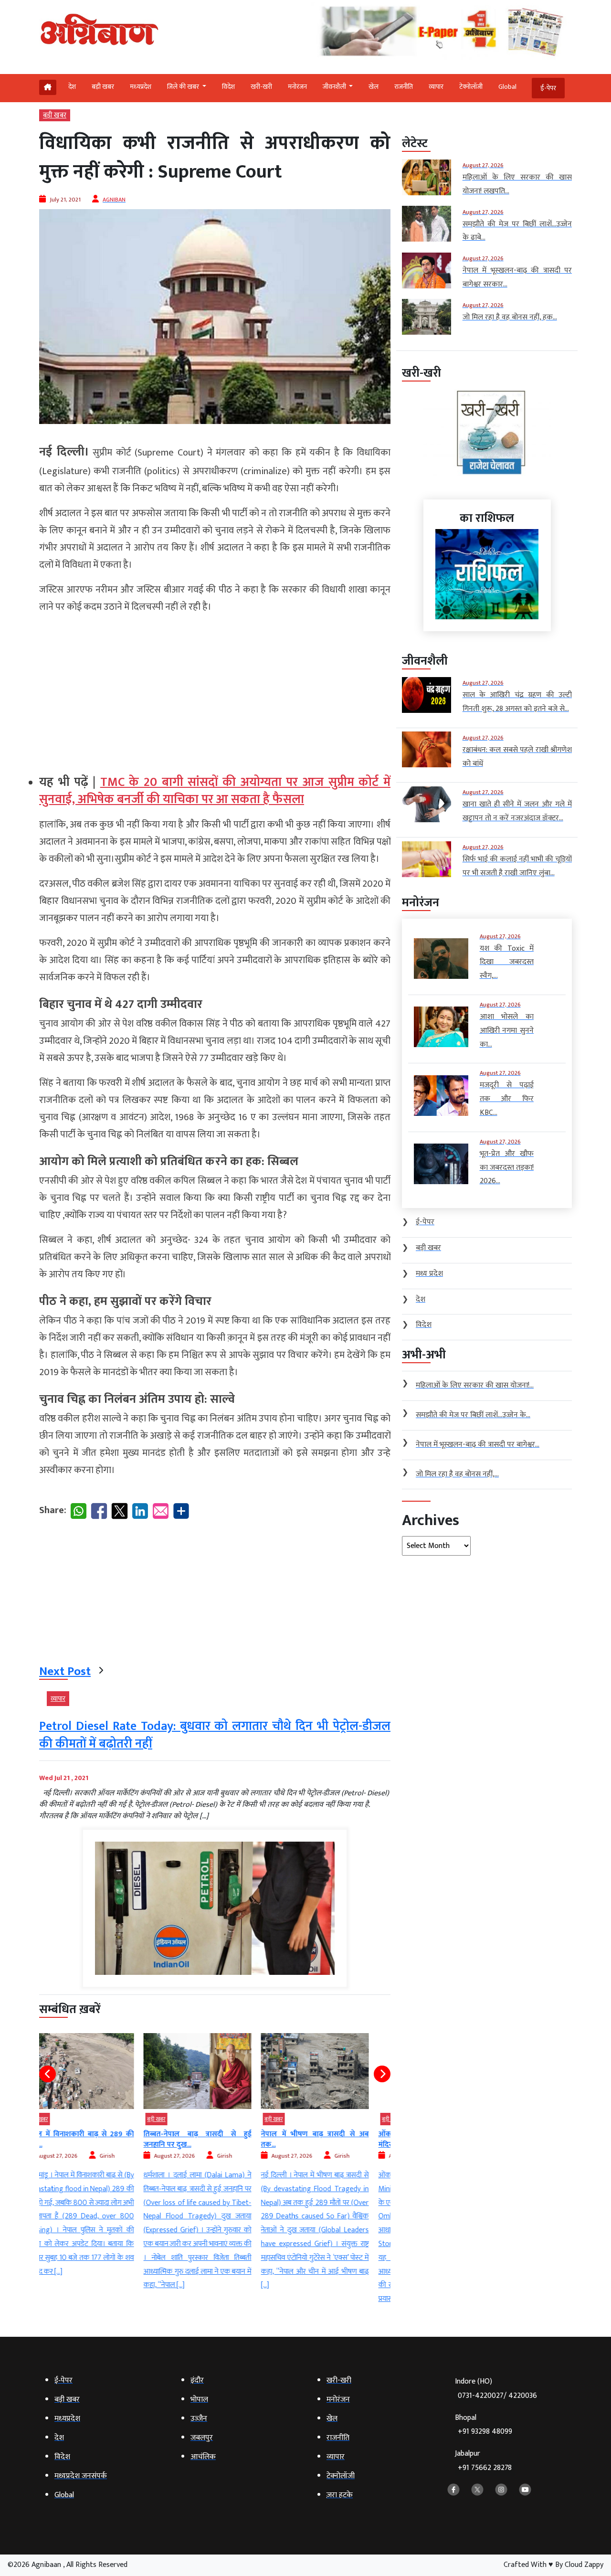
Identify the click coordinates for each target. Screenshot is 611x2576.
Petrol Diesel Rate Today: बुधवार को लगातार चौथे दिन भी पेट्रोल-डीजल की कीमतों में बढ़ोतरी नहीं (215, 1735)
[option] (98, 2163)
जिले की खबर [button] (184, 87)
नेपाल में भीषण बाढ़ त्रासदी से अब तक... (215, 2139)
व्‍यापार (436, 87)
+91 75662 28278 (485, 2468)
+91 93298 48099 (485, 2432)
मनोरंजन (297, 87)
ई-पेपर (548, 88)
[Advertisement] (215, 690)
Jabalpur (483, 2461)
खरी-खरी (261, 87)
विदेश (228, 87)
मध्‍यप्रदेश (141, 87)
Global (507, 87)
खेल (374, 87)
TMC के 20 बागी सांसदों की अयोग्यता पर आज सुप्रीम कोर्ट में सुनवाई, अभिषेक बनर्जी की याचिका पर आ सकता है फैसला (215, 791)
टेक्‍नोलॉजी (471, 87)
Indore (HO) (496, 2389)
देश (72, 87)
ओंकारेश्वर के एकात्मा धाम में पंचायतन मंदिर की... (333, 2139)
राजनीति (404, 87)
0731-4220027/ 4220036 (497, 2396)
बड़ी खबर (103, 87)
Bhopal (484, 2425)
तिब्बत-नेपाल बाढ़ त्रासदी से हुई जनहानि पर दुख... (98, 2139)
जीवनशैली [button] (335, 87)
